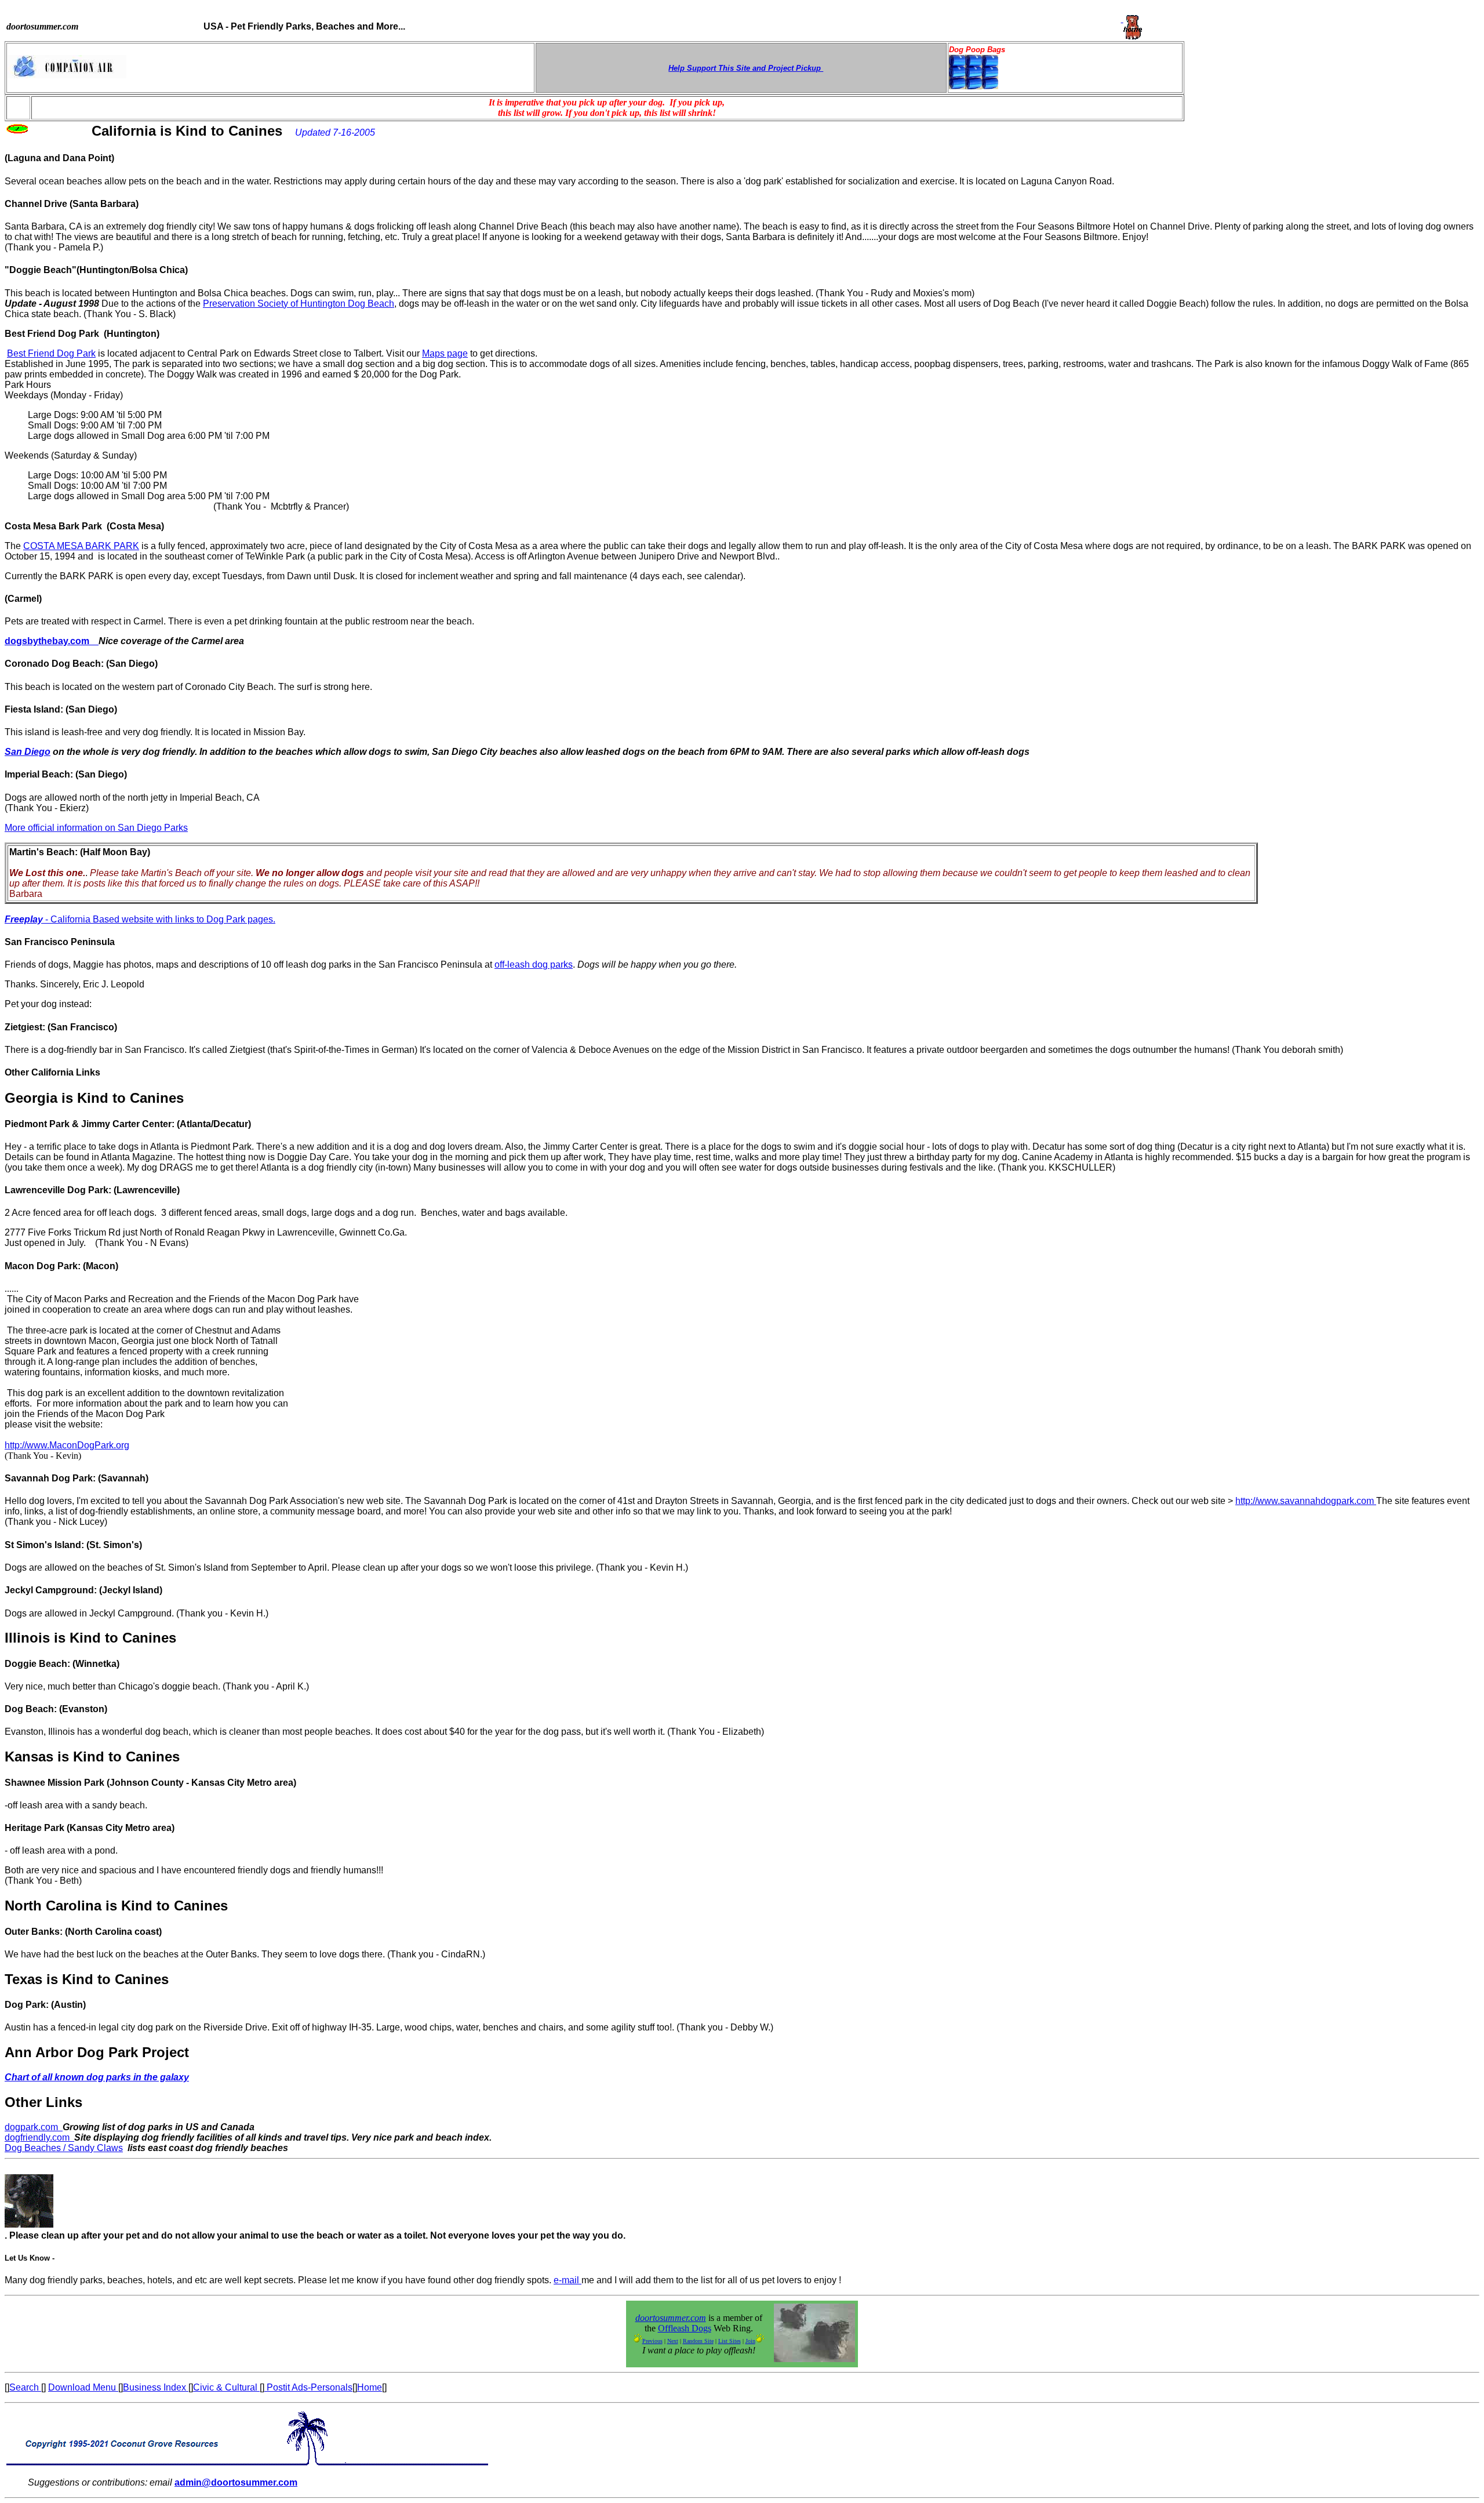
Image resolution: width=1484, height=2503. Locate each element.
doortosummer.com (671, 2318)
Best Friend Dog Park (51, 353)
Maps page (445, 353)
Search (25, 2387)
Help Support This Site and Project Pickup (746, 68)
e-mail (568, 2280)
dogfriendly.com (39, 2137)
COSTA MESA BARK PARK (81, 546)
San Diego (28, 752)
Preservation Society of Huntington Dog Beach (299, 304)
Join (750, 2341)
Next (673, 2341)
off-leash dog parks (534, 964)
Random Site (698, 2341)
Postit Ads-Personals (308, 2387)
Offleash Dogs (685, 2328)
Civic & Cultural (226, 2387)
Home (370, 2387)
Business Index (156, 2387)
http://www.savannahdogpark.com (1306, 1501)
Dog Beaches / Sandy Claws (64, 2148)
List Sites (730, 2341)
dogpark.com (34, 2127)
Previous (652, 2341)
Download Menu (83, 2387)
